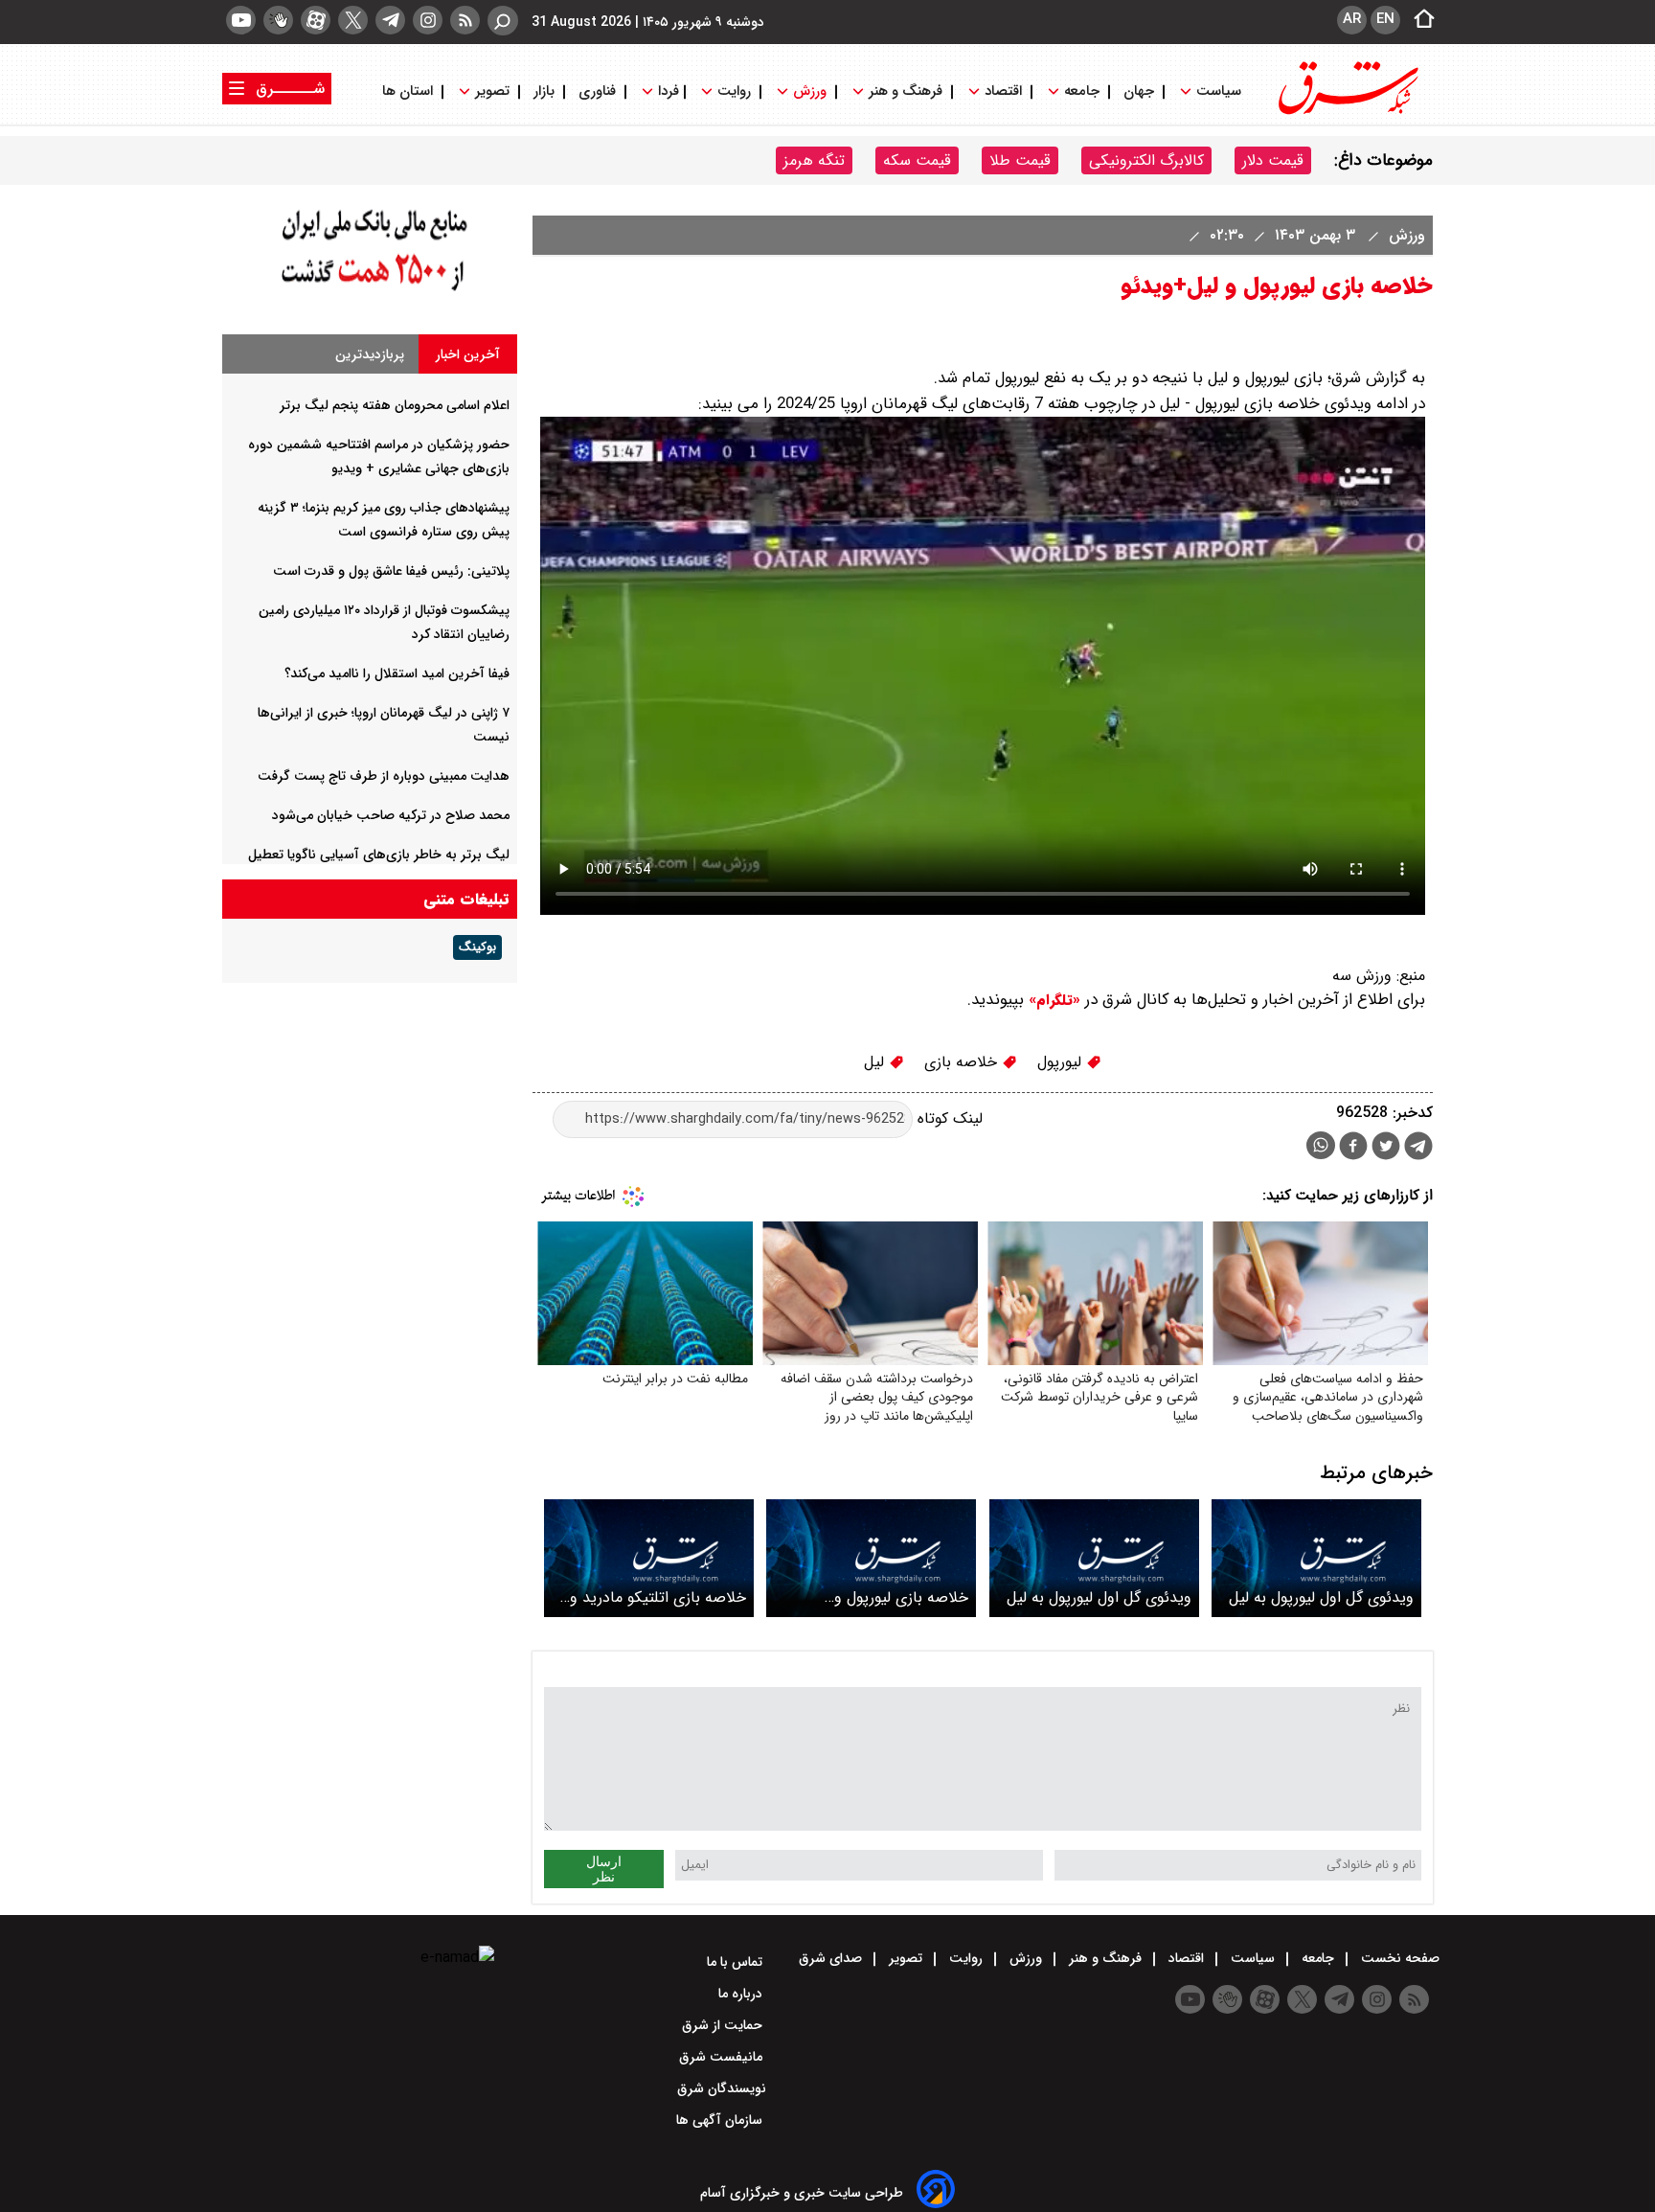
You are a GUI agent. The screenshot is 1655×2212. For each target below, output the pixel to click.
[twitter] (353, 20)
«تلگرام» (1052, 1000)
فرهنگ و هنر (906, 91)
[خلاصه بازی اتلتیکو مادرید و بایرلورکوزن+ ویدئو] (649, 1558)
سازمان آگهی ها (721, 2120)
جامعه (1082, 91)
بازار (544, 91)
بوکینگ (477, 947)
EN (1385, 19)
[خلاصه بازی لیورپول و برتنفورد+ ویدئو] (871, 1558)
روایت (734, 91)
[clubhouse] (278, 20)
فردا (667, 91)
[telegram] (390, 20)
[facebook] (1353, 1148)
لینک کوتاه (948, 1118)
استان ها (409, 91)
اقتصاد (1003, 91)
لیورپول (1062, 1062)
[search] (503, 21)
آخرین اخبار (468, 354)
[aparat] (316, 20)
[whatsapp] (1321, 1145)
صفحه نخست (1398, 1958)
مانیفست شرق (723, 2057)
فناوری (597, 91)
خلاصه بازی (963, 1062)
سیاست (1219, 91)
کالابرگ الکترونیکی (1146, 160)
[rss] (465, 20)
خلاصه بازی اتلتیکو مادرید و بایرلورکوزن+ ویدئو (658, 1597)
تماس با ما (737, 1962)
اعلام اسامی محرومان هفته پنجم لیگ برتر (395, 405)
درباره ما (742, 1994)
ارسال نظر (604, 1869)
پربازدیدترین (370, 354)
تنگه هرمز (814, 160)
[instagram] (428, 20)
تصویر (492, 91)
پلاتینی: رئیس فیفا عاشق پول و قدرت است (391, 571)
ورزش (810, 91)
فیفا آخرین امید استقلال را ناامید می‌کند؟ (397, 673)
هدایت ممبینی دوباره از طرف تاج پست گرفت (384, 776)
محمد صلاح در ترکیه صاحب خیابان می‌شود (391, 815)
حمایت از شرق (724, 2025)
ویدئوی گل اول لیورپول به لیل (1321, 1597)
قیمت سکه (917, 160)
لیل (876, 1062)
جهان (1139, 91)
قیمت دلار (1273, 160)
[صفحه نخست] (1418, 20)
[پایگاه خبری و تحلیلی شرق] (1347, 113)
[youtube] (241, 20)
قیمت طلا (1020, 160)
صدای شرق (832, 1958)
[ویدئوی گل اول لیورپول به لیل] (1316, 1558)
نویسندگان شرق (722, 2088)
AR (1352, 19)
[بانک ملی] (370, 292)
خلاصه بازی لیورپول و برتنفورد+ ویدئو (901, 1597)
